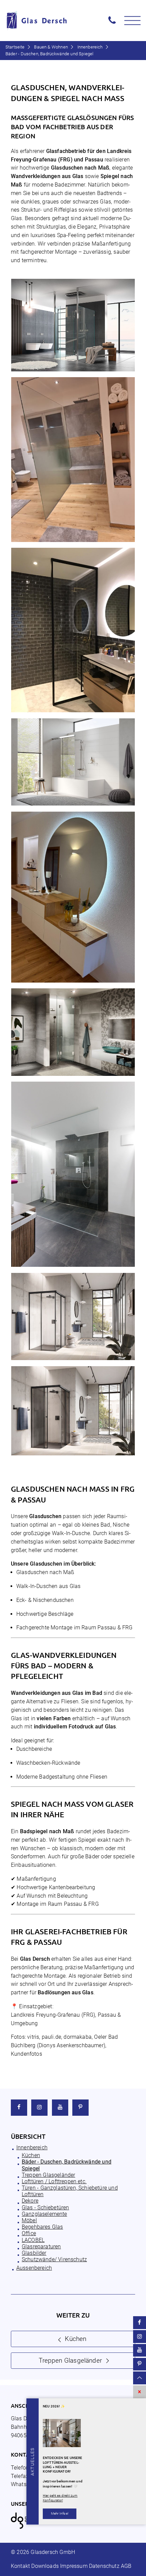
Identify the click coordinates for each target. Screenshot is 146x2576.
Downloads (45, 2566)
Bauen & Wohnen (51, 47)
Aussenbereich (34, 2268)
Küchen (31, 2155)
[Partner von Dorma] (24, 2527)
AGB (126, 2566)
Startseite (15, 47)
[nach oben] (140, 2378)
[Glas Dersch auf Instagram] (39, 2108)
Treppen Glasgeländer (48, 2175)
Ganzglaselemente (44, 2214)
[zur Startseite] (49, 21)
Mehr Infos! (60, 2513)
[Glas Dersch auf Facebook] (19, 2108)
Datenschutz (104, 2566)
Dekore (30, 2201)
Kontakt (20, 2566)
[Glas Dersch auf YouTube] (60, 2108)
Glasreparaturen (41, 2246)
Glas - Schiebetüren (45, 2207)
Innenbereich (90, 47)
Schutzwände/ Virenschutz (54, 2259)
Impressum (74, 2566)
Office (29, 2233)
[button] (132, 21)
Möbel (29, 2220)
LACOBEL (33, 2240)
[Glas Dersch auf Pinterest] (80, 2108)
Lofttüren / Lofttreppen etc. (54, 2181)
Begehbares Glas (42, 2227)
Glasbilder (34, 2253)
